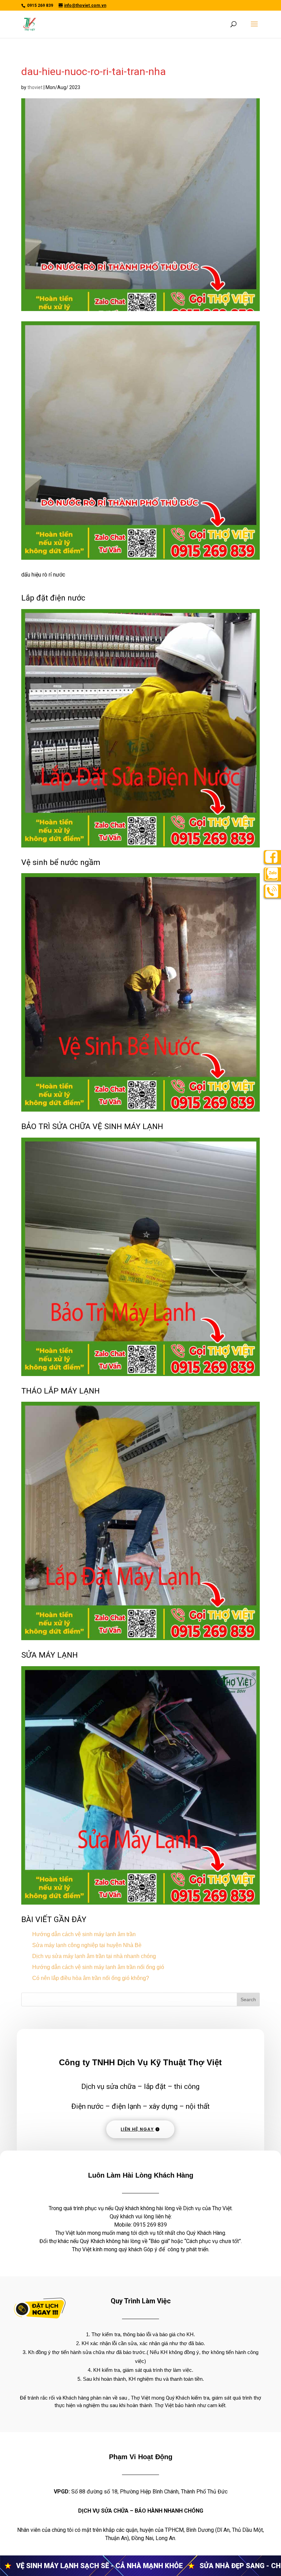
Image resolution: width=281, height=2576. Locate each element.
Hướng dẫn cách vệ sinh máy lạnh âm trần (84, 1934)
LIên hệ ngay (137, 2129)
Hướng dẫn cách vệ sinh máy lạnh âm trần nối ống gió (98, 1967)
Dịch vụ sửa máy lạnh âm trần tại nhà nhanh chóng (94, 1956)
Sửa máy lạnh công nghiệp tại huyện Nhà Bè (87, 1945)
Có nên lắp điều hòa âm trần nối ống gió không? (91, 1978)
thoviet (35, 87)
